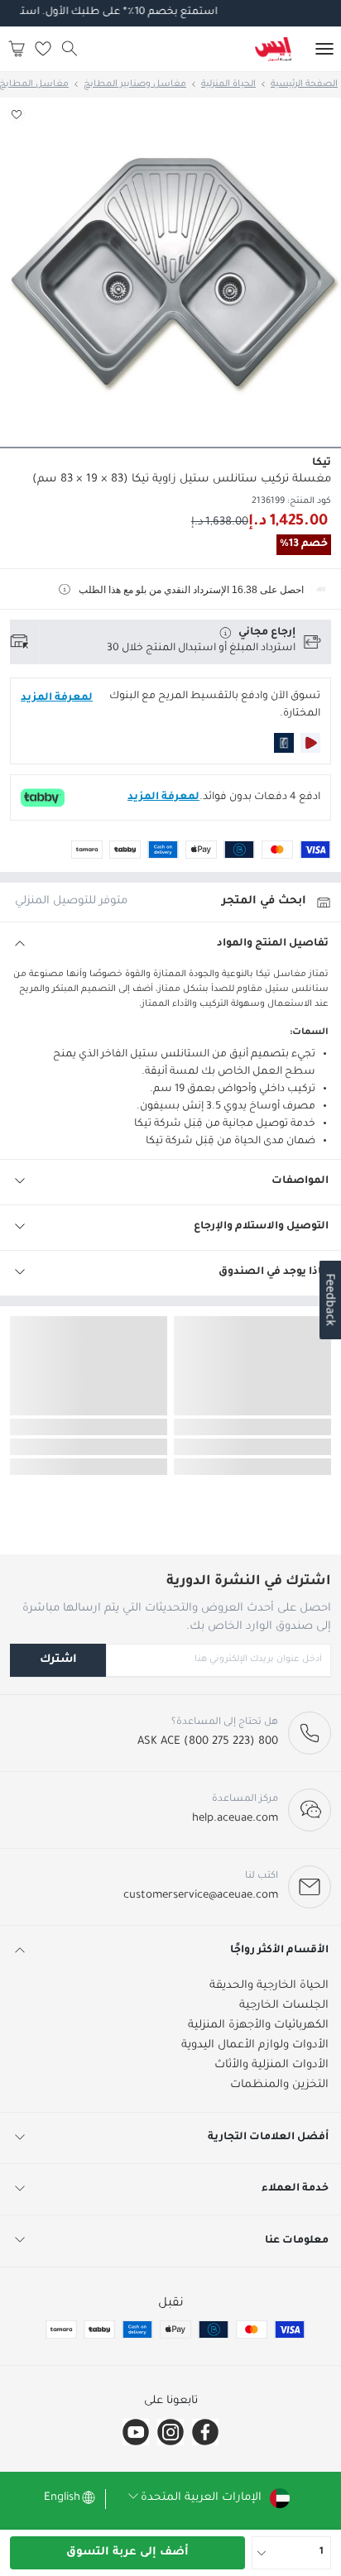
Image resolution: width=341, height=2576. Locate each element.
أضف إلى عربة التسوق (127, 2552)
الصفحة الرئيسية (304, 84)
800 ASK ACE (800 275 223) (208, 1742)
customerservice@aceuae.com (201, 1896)
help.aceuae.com (235, 1819)
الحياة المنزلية (228, 84)
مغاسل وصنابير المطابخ (135, 84)
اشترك (58, 1660)
